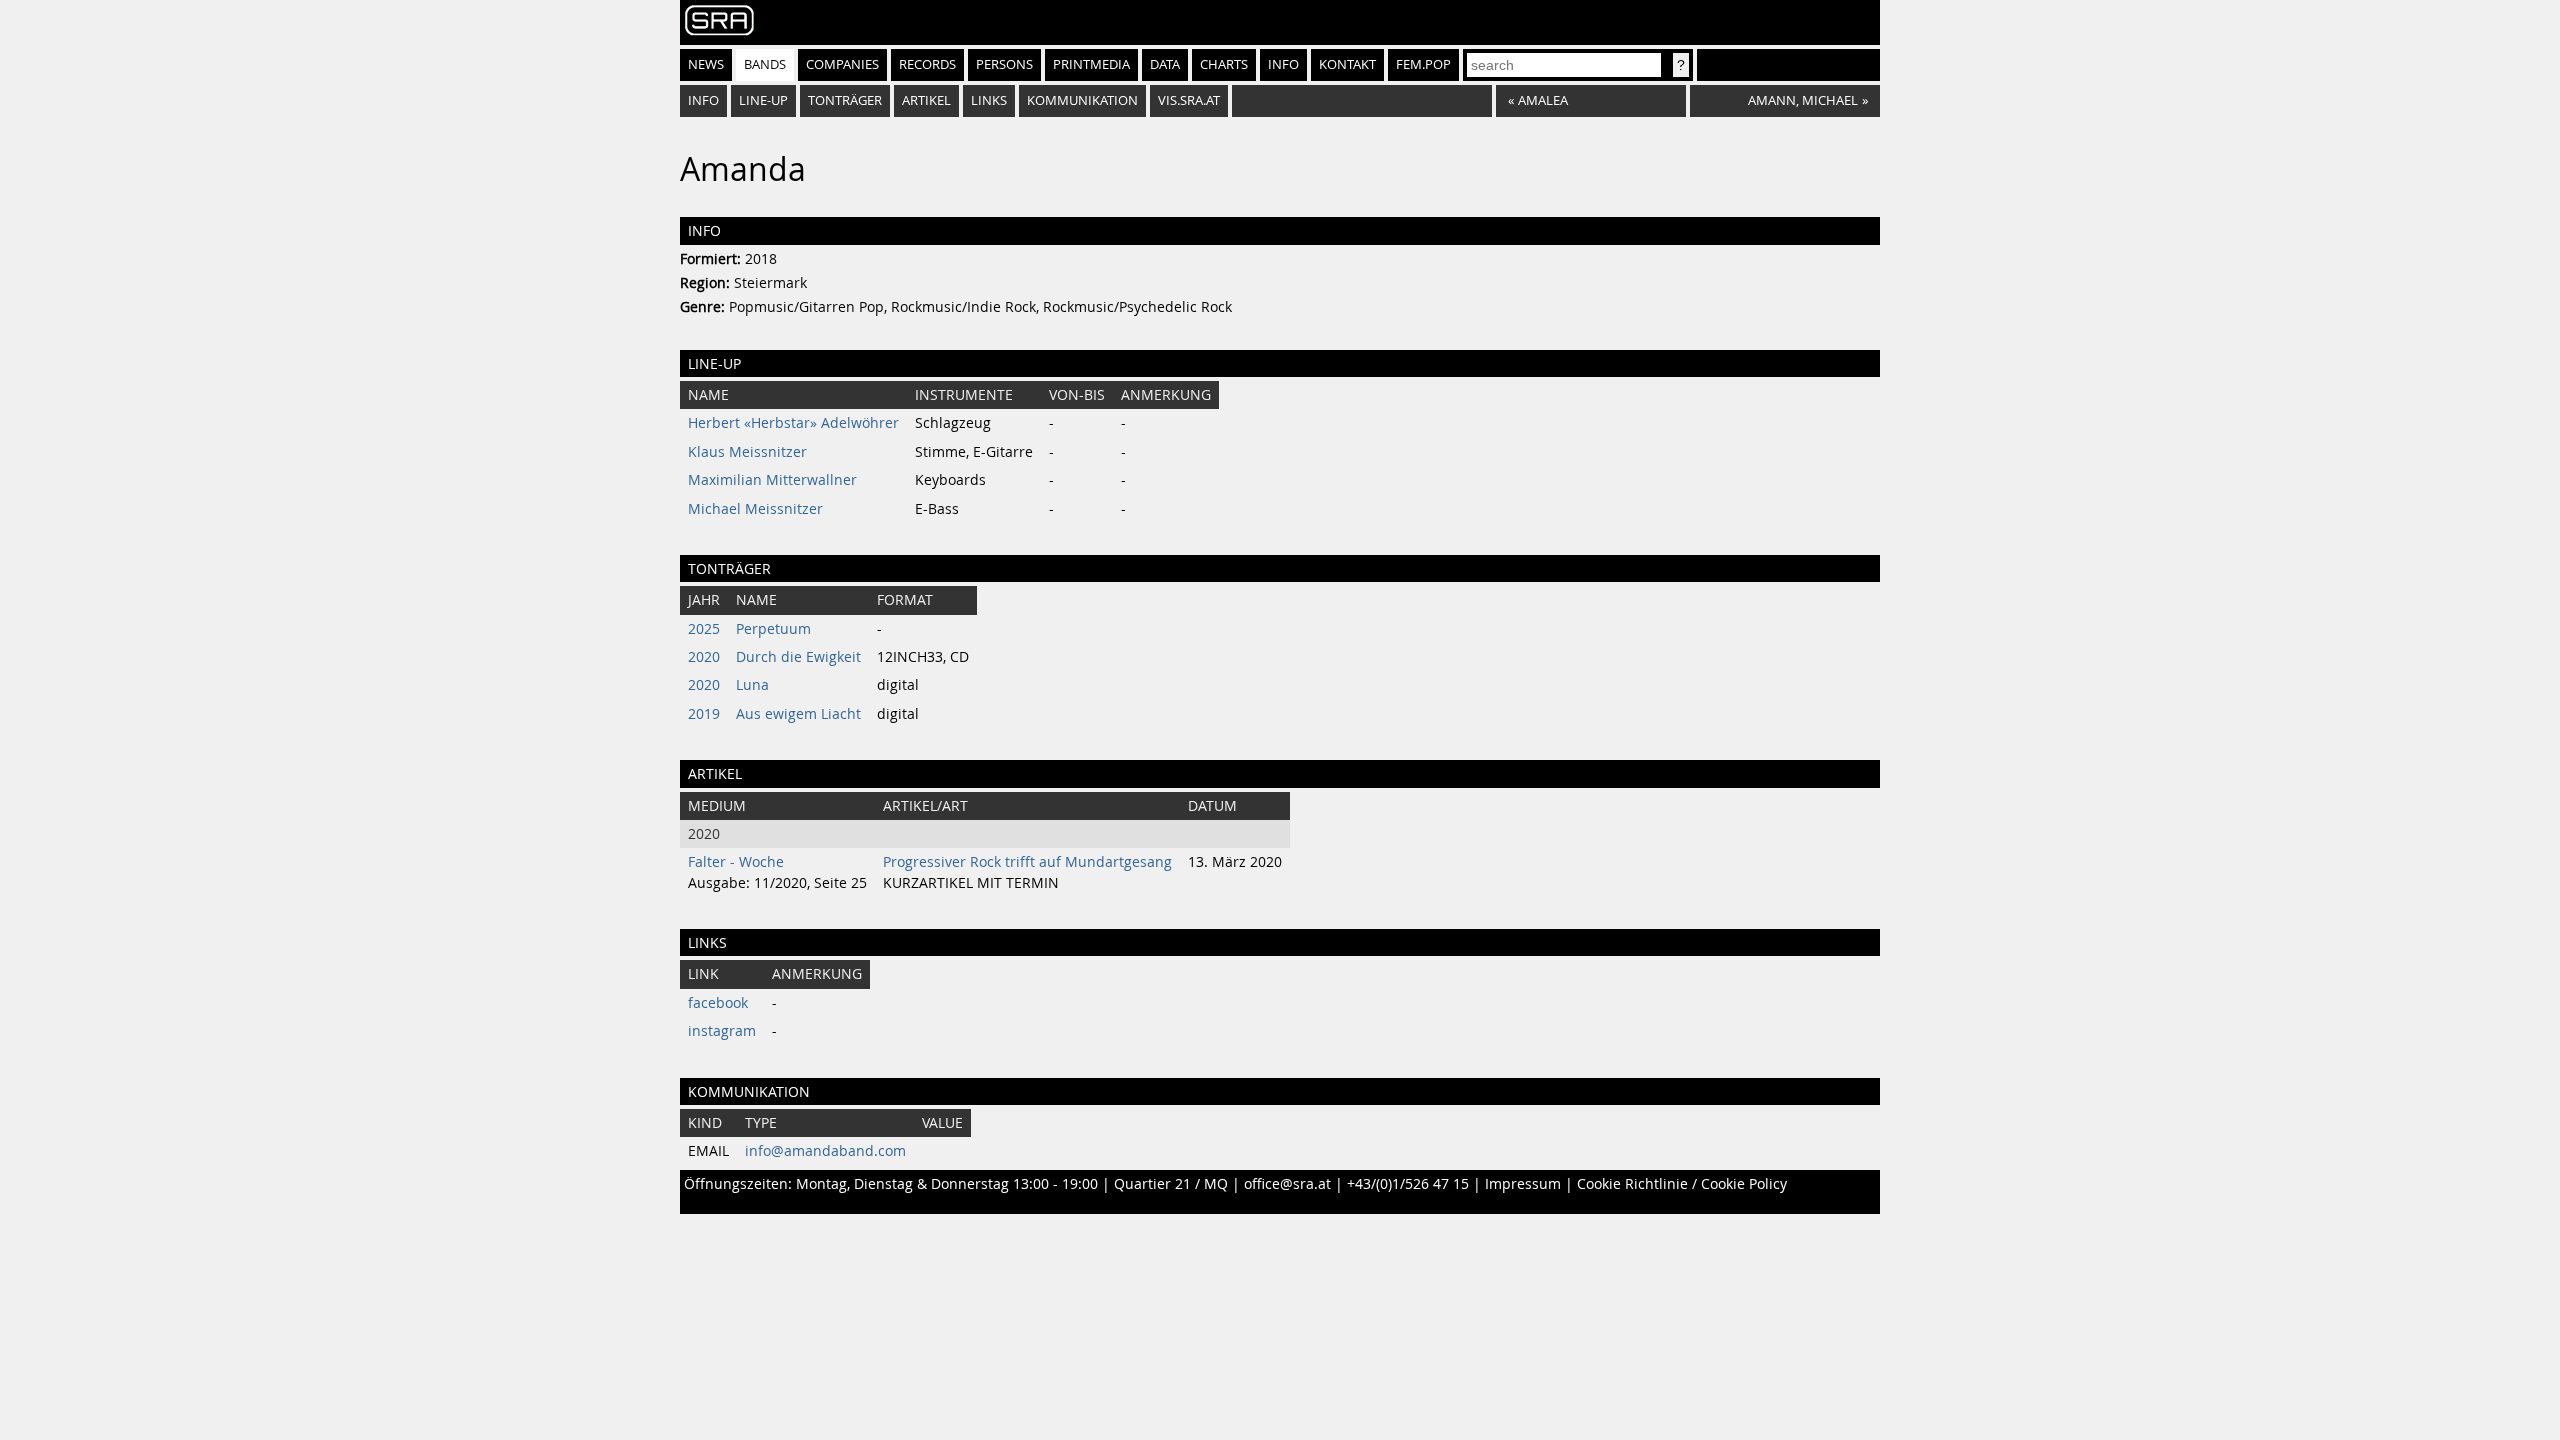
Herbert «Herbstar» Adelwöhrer (793, 423)
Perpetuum (773, 629)
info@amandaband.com (825, 1151)
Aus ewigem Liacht (798, 714)
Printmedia (1091, 64)
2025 (704, 629)
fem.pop (1423, 64)
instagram (722, 1031)
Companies (842, 64)
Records (927, 64)
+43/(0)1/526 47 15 (1408, 1184)
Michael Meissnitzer (755, 509)
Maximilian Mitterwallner (772, 480)
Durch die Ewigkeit (798, 657)
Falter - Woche (736, 862)
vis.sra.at (1189, 100)
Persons (1004, 64)
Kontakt (1347, 64)
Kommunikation (1082, 100)
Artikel (926, 100)
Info (1283, 64)
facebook (718, 1003)
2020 (704, 657)
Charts (1224, 64)
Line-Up (763, 100)
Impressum (1523, 1184)
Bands (765, 64)
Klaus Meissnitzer (747, 452)
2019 (704, 714)
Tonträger (845, 100)
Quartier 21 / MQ (1171, 1184)
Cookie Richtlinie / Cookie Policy (1682, 1184)
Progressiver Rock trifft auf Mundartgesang (1027, 862)
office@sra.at (1287, 1184)
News (706, 64)
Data (1165, 64)
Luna (752, 685)
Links (989, 100)
